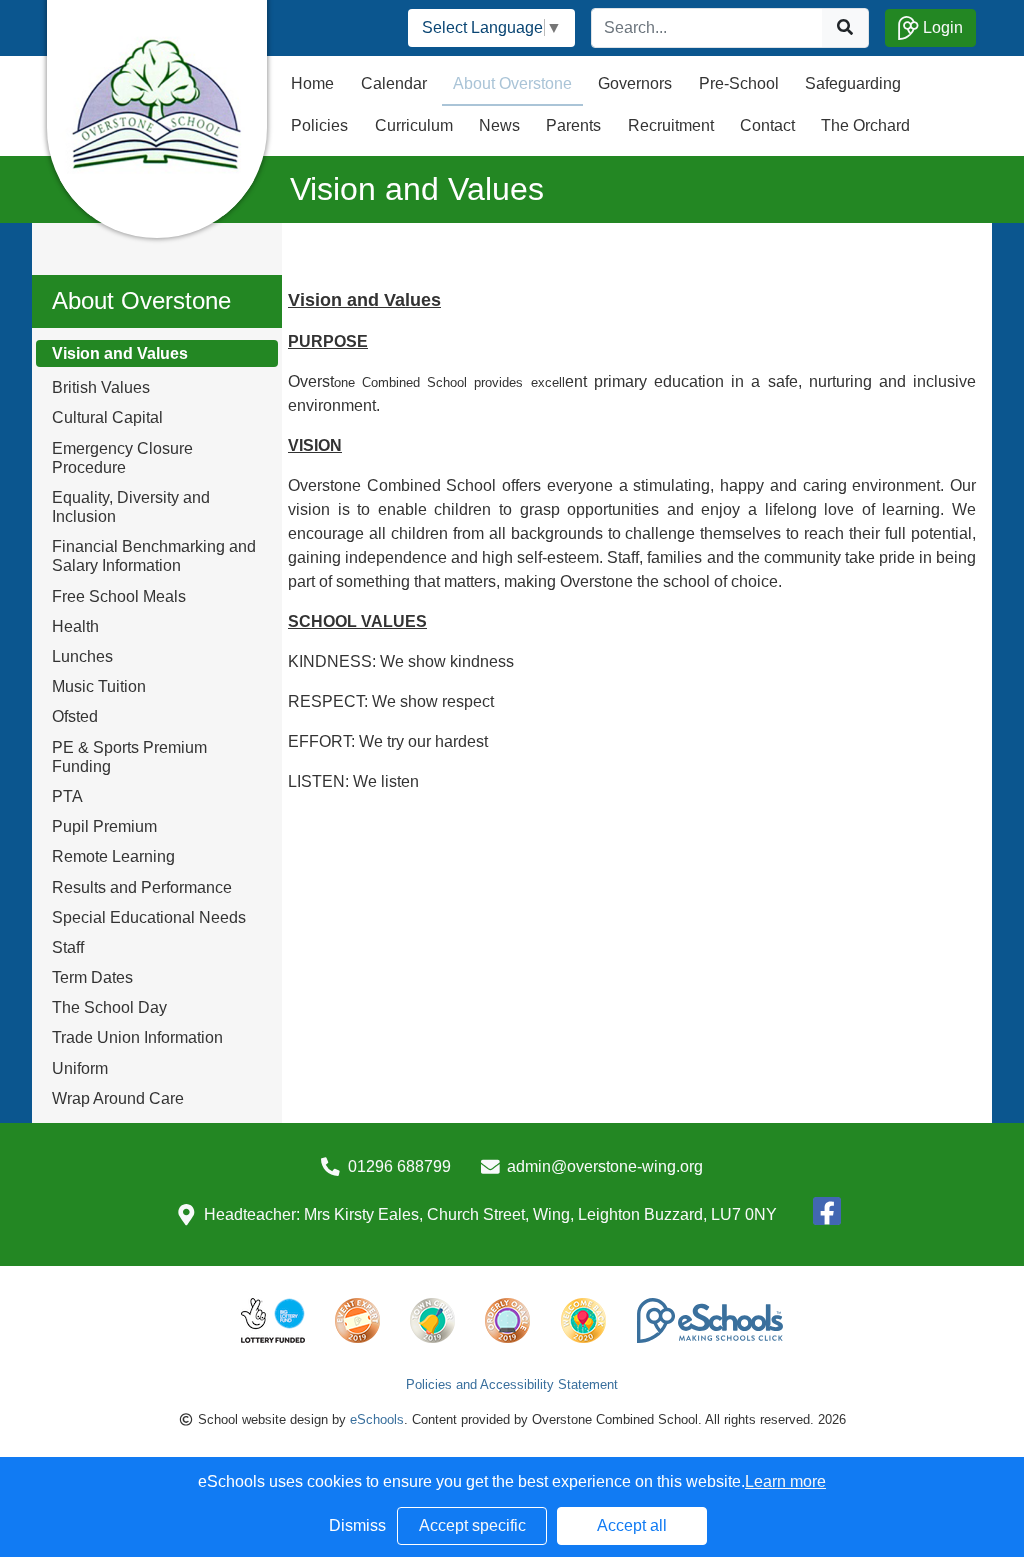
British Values (101, 387)
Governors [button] (635, 83)
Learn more (785, 1481)
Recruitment (671, 125)
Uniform (80, 1068)
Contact (767, 125)
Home (312, 83)
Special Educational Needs (149, 917)
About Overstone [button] (512, 83)
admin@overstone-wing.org (605, 1166)
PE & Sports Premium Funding (129, 757)
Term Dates (92, 977)
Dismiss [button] (357, 1525)
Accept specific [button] (472, 1525)
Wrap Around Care (118, 1098)
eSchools (377, 1419)
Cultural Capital (107, 417)
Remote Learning (113, 856)
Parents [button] (573, 125)
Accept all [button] (632, 1525)
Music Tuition (99, 686)
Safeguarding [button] (853, 83)
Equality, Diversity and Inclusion (131, 507)
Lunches (82, 656)
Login (941, 27)
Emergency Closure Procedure (122, 458)
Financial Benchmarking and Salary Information (154, 556)
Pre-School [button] (739, 83)
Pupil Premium (104, 826)
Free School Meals (119, 596)
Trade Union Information (137, 1037)
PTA (67, 796)
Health (75, 626)
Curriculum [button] (414, 125)
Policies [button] (319, 125)
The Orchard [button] (865, 125)
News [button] (499, 125)
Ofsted (75, 716)
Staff (68, 947)
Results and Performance (142, 887)
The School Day (109, 1007)
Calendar (394, 83)
